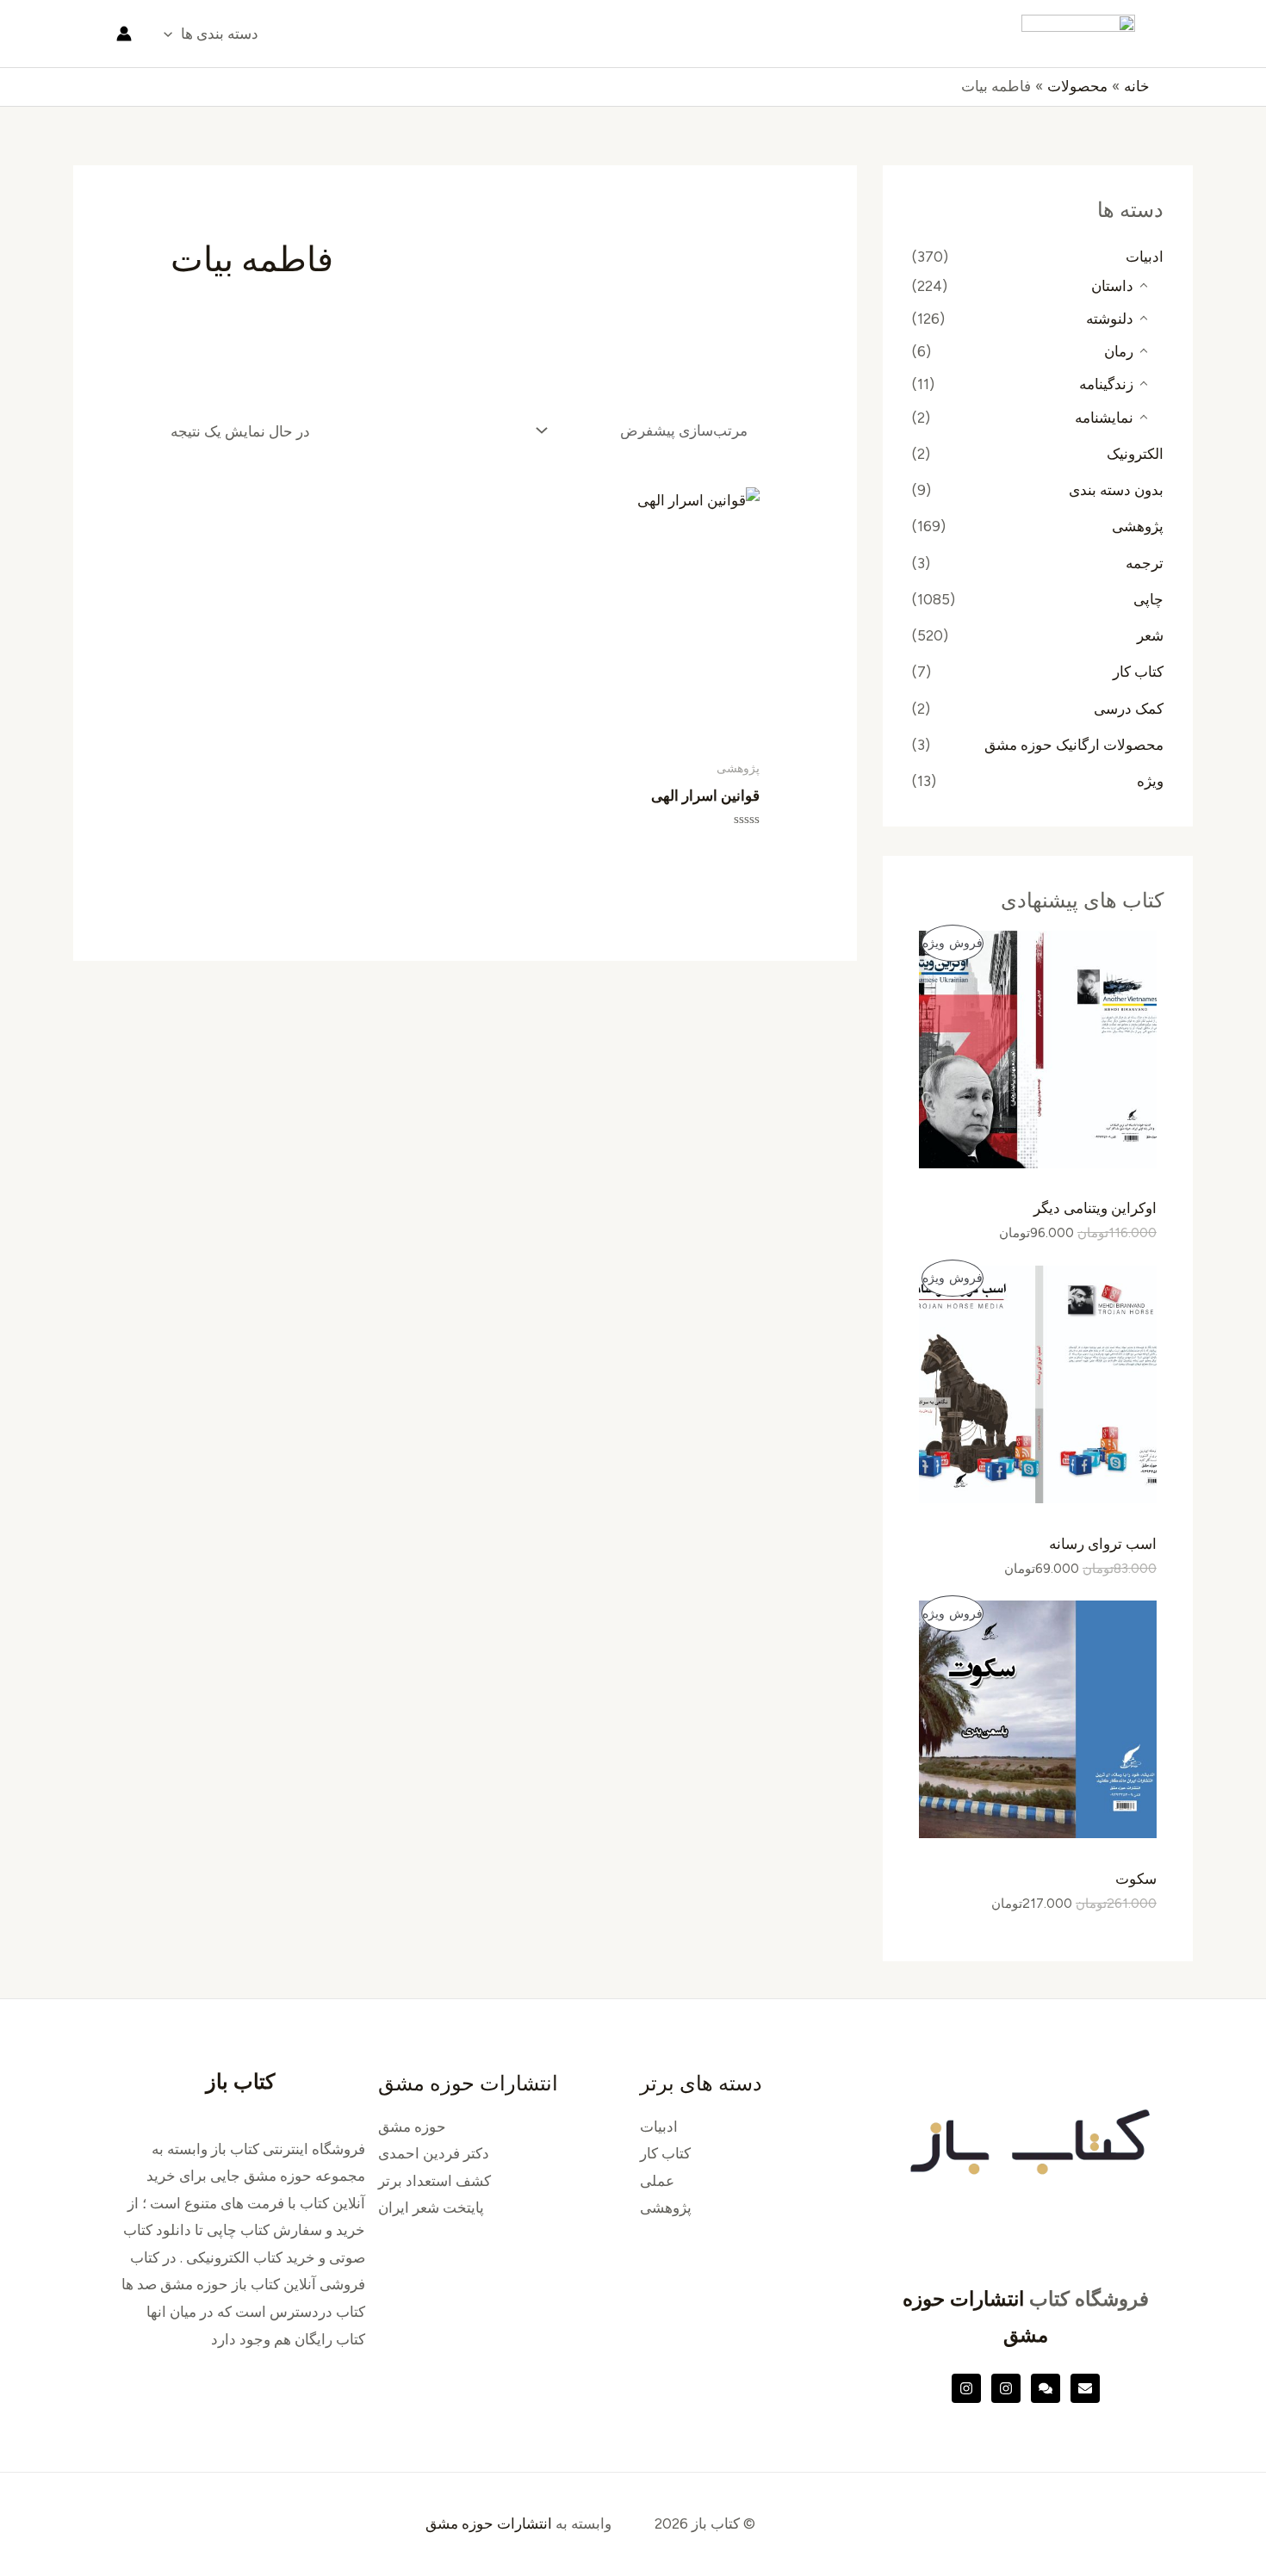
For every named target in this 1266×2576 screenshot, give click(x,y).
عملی (657, 2181)
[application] (172, 34)
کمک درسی (1129, 709)
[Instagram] (1006, 2388)
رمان (1119, 351)
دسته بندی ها (220, 34)
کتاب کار (1138, 672)
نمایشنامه (1104, 418)
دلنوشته (1110, 319)
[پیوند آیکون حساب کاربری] (124, 34)
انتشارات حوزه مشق (489, 2523)
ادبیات (1145, 257)
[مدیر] (1046, 2388)
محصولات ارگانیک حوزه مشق (1074, 745)
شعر (1150, 635)
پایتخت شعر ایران (431, 2208)
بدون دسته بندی (1116, 490)
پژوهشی (1138, 526)
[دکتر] (1085, 2388)
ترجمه (1145, 563)
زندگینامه (1106, 384)
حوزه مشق (412, 2127)
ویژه (1150, 781)
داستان (1112, 286)
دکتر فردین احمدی (434, 2153)
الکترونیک (1135, 454)
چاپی (1148, 599)
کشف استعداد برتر (434, 2181)
